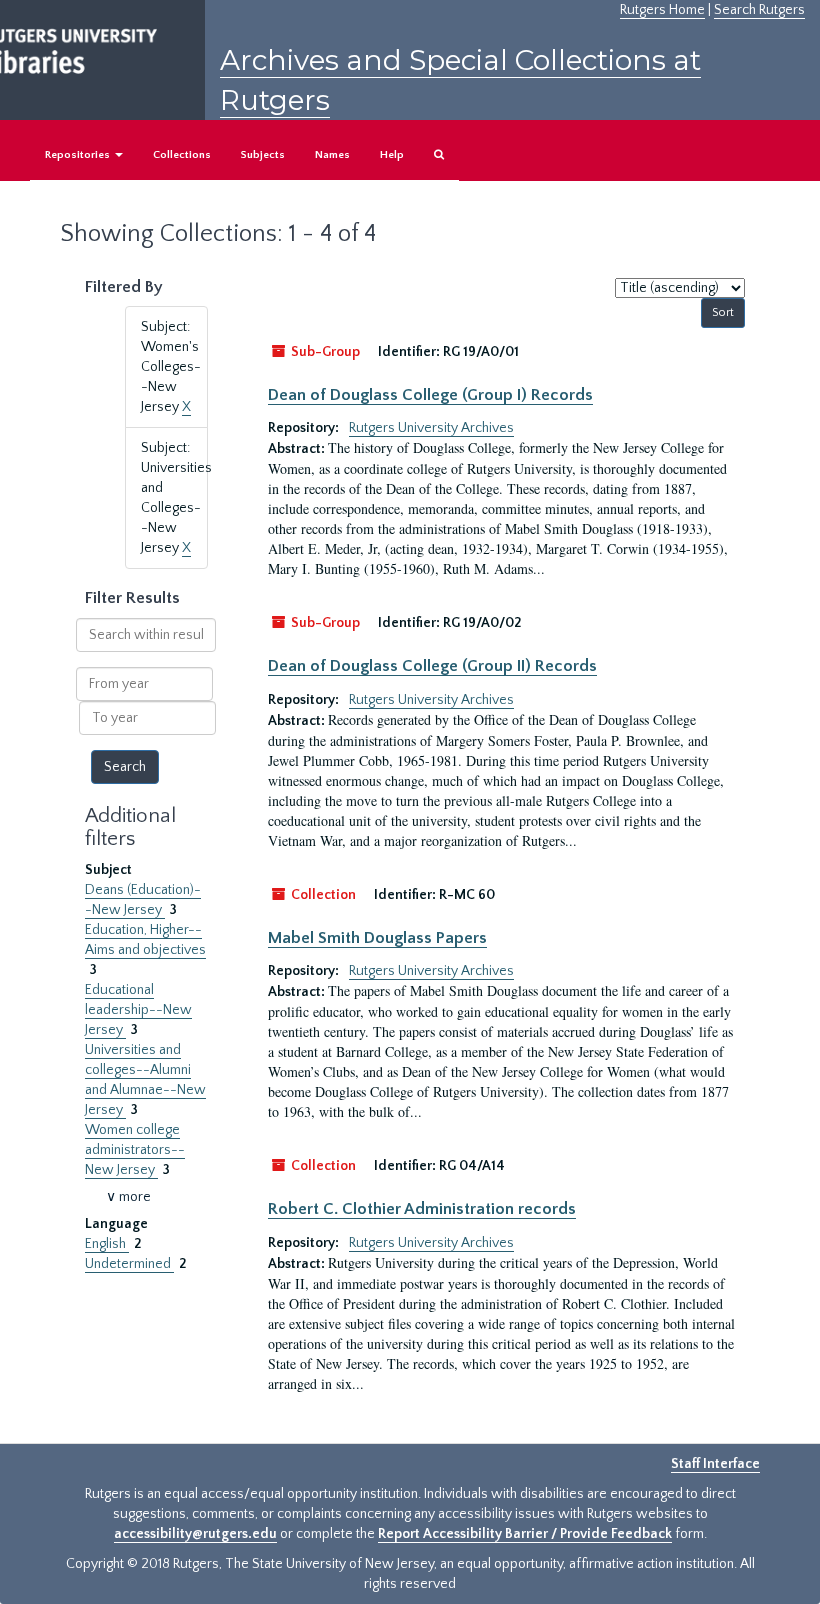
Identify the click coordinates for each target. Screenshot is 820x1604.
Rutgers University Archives (431, 428)
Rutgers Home (662, 10)
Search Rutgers (759, 10)
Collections (182, 155)
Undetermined (129, 1264)
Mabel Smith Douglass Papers (377, 938)
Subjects (263, 155)
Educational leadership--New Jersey (138, 1010)
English (107, 1244)
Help (392, 155)
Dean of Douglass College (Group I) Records (430, 395)
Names (332, 155)
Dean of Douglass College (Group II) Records (432, 666)
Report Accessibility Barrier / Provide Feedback (525, 1534)
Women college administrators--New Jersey (135, 1150)
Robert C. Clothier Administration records (422, 1209)
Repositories (79, 155)
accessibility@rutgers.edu (195, 1534)
